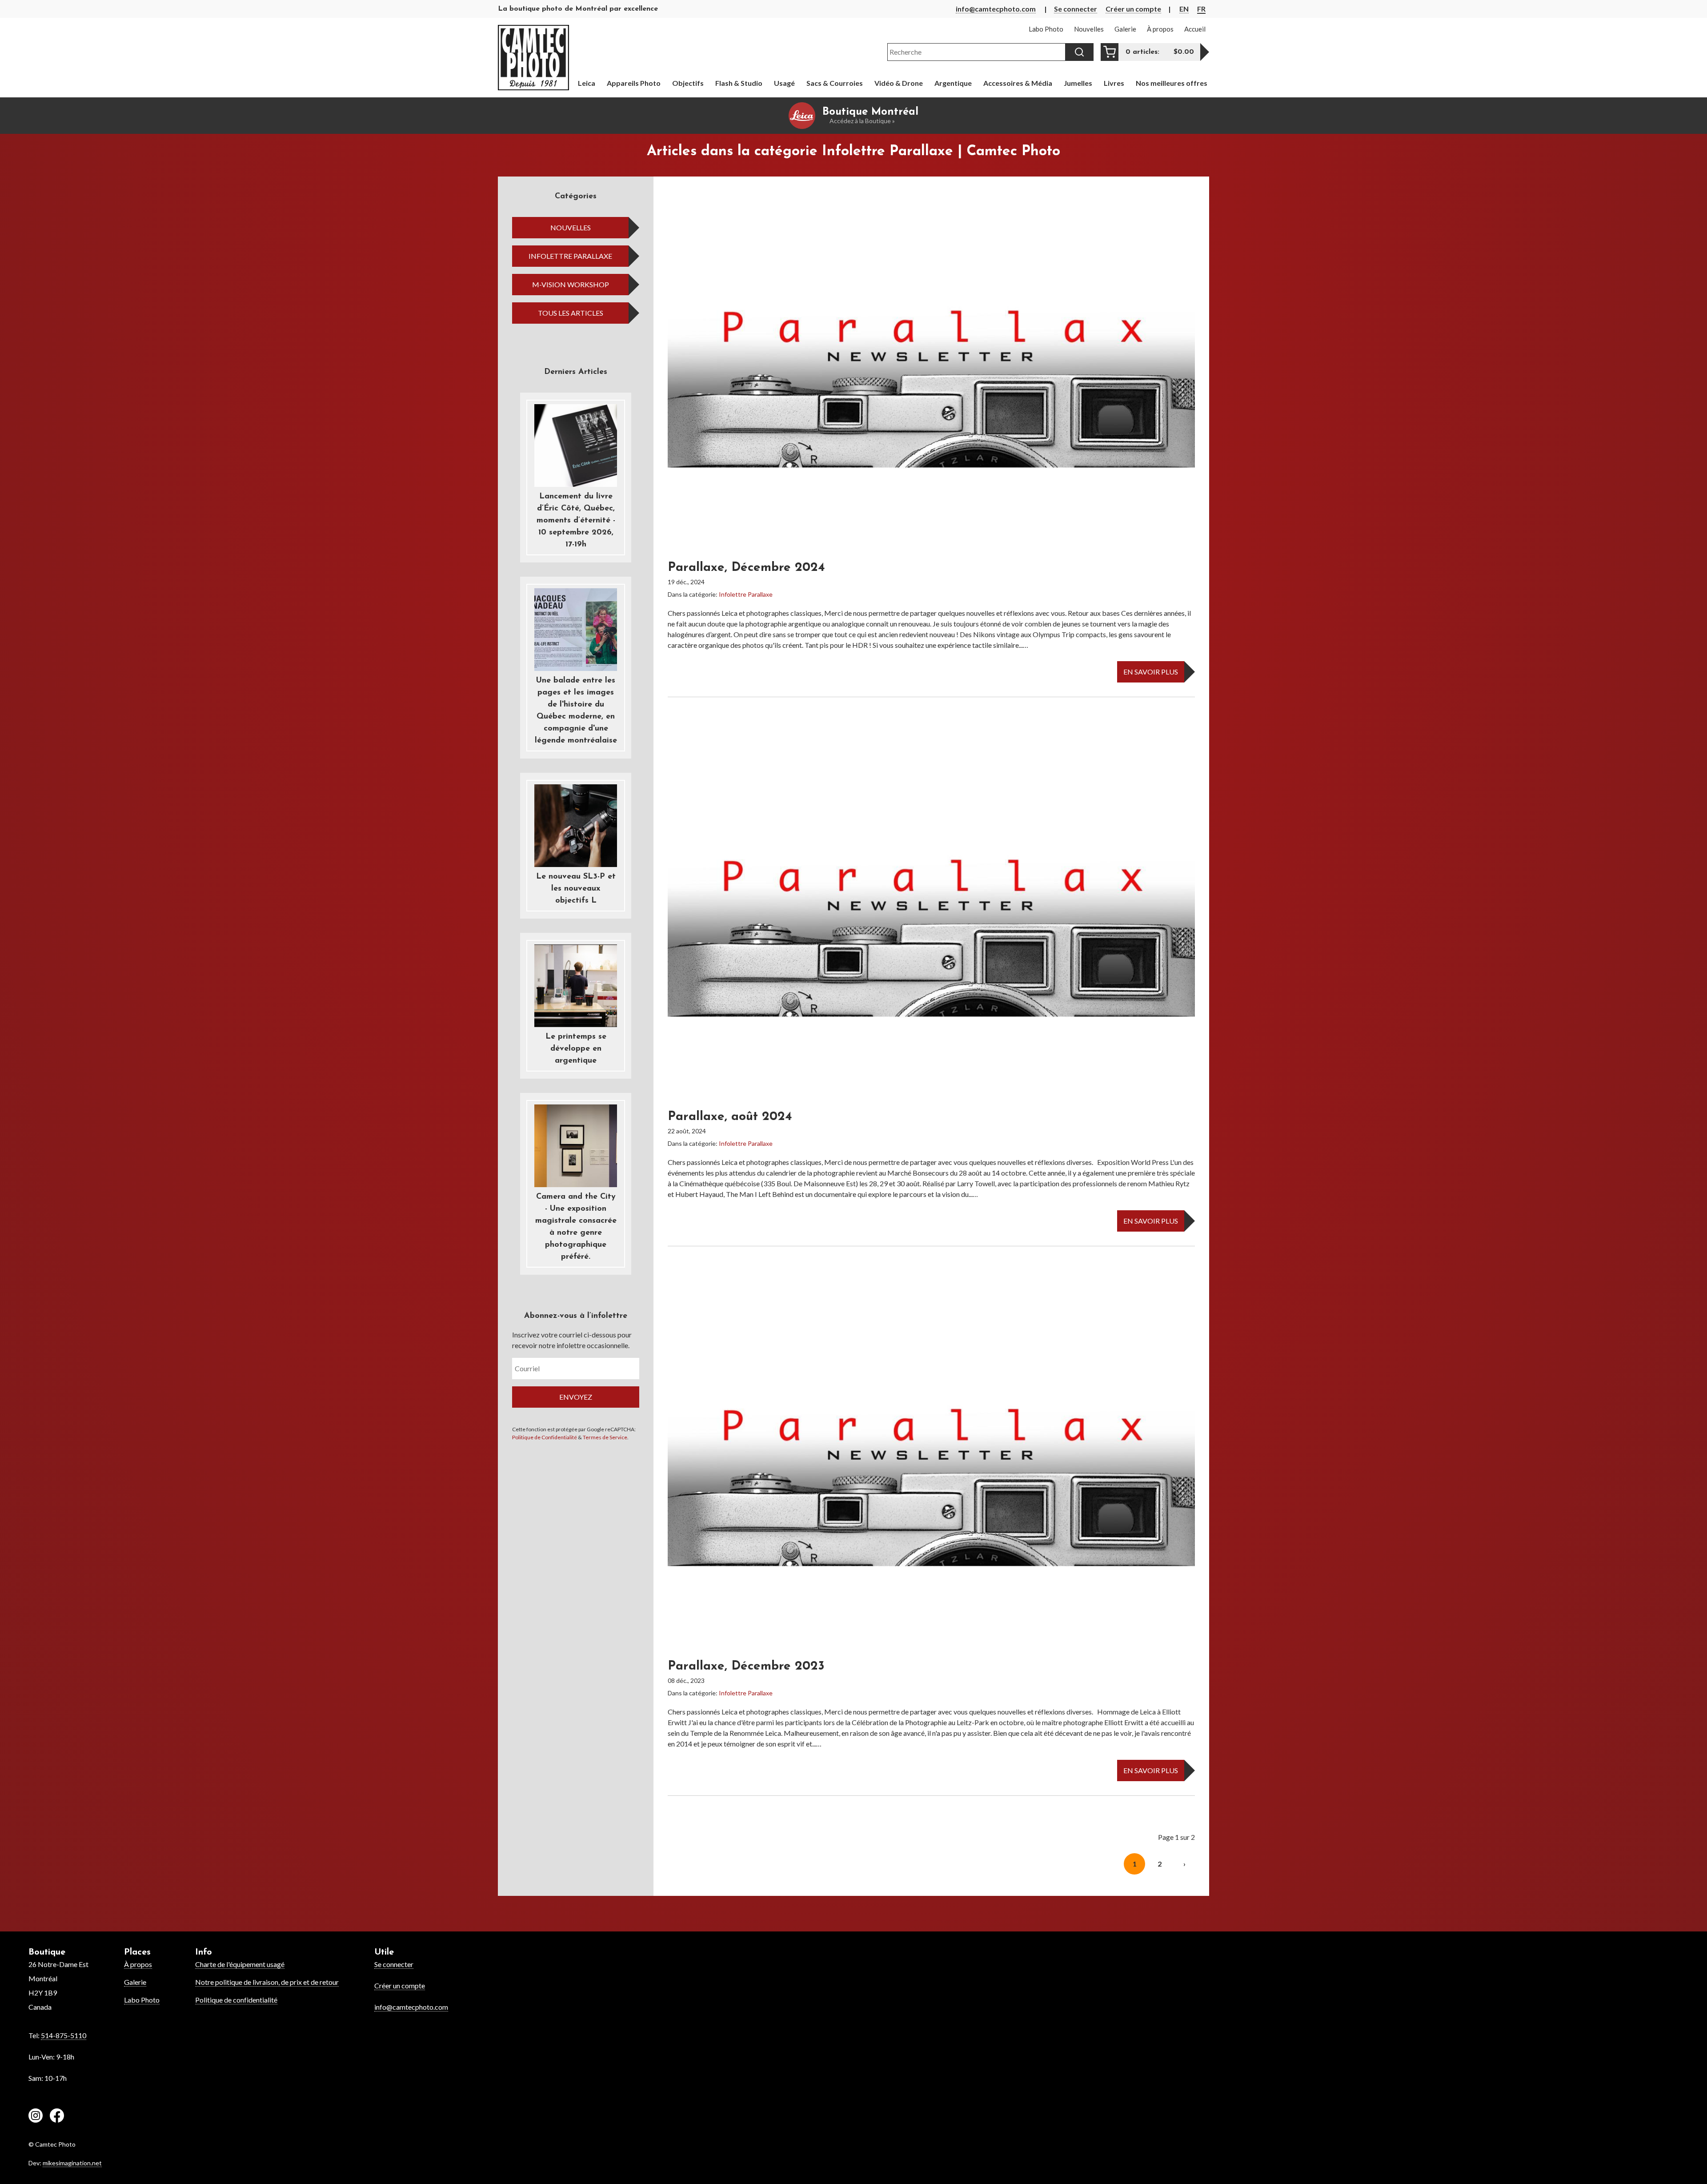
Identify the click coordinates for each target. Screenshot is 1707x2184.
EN (1184, 9)
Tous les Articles (571, 313)
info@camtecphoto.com (996, 9)
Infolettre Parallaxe (570, 256)
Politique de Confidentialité (545, 1437)
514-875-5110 (64, 2035)
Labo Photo (142, 2000)
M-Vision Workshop (571, 284)
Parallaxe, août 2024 (730, 1117)
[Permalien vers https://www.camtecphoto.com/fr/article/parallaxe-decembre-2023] (931, 1473)
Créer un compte (1133, 9)
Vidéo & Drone (899, 83)
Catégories (576, 197)
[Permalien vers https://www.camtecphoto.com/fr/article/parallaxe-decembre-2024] (931, 375)
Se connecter (1076, 9)
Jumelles (1078, 83)
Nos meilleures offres (1172, 83)
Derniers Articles (576, 372)
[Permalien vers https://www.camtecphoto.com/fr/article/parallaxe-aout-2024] (931, 924)
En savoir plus (1151, 672)
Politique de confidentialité (236, 2000)
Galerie (135, 1982)
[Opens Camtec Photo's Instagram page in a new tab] (36, 2117)
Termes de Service (605, 1437)
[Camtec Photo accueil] (533, 58)
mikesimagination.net (72, 2163)
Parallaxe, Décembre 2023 (746, 1666)
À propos (138, 1964)
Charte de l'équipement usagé (240, 1964)
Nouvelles (571, 227)
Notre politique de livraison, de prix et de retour (267, 1982)
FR (1201, 9)
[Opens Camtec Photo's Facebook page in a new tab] (57, 2117)
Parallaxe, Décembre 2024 (746, 568)
